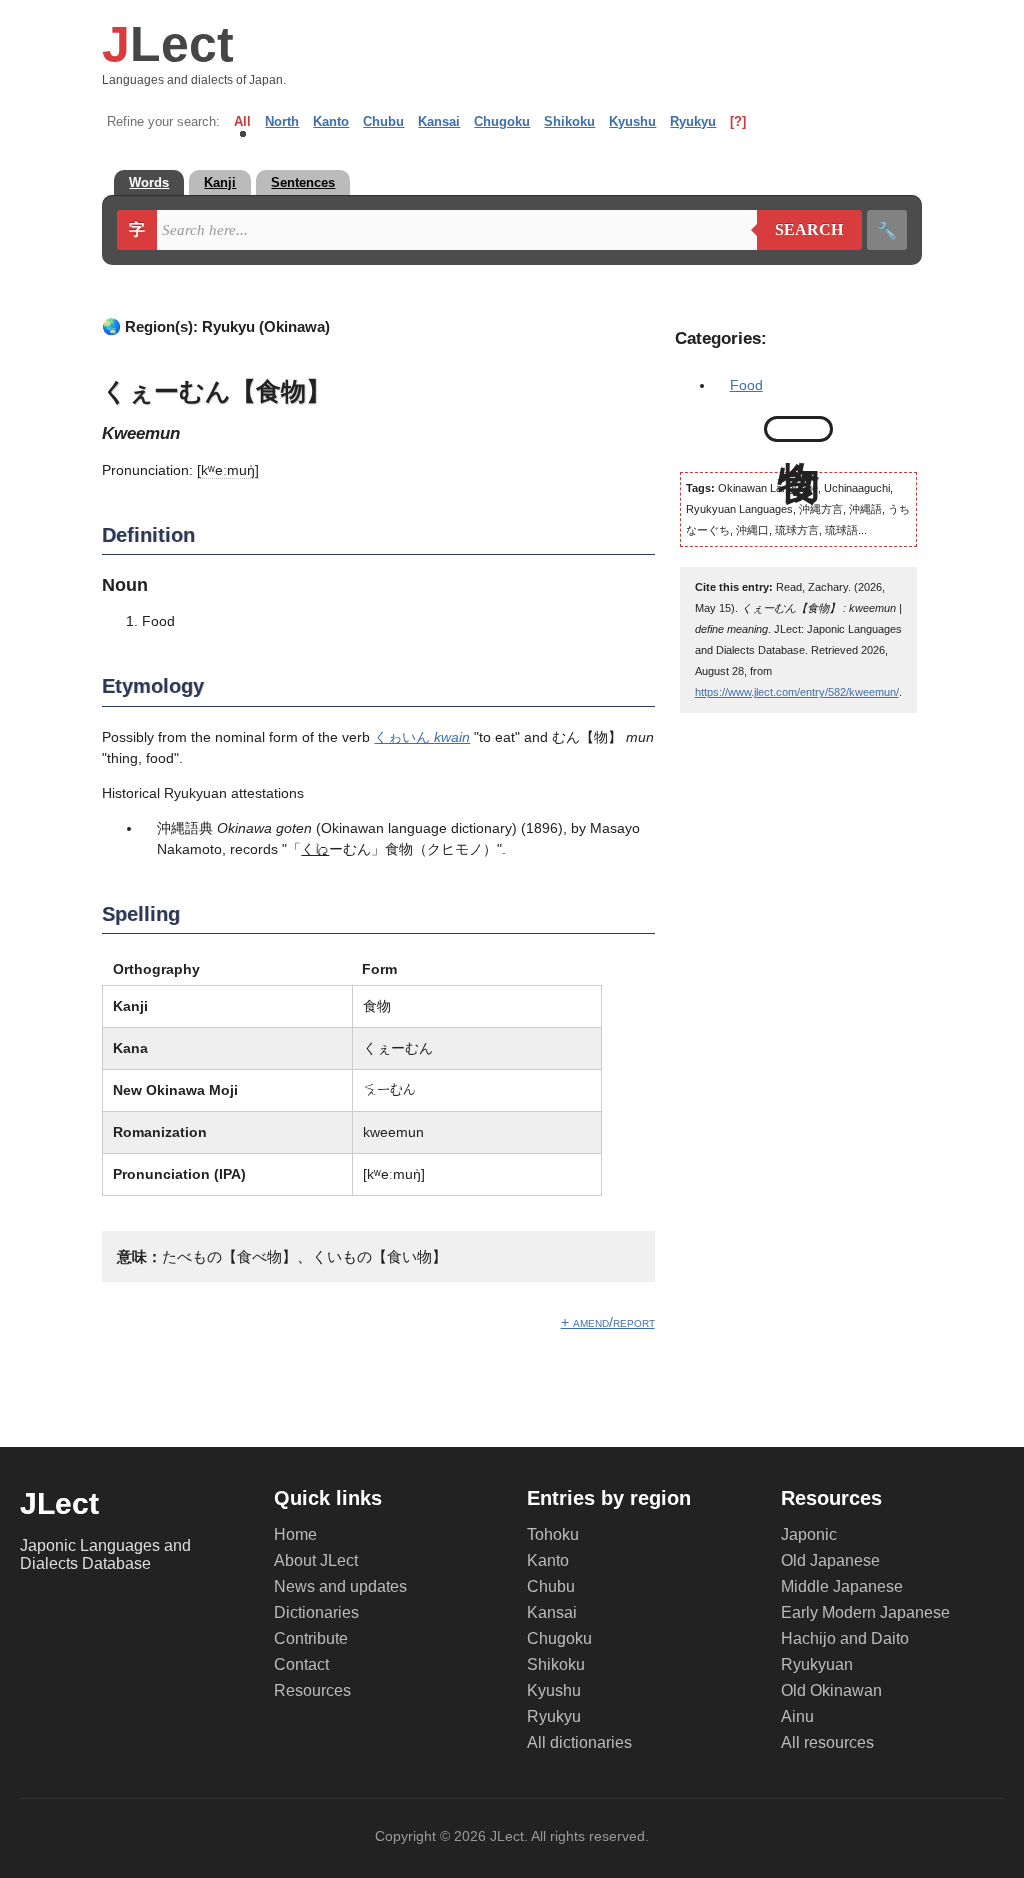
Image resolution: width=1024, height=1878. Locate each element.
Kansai (439, 121)
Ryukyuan (817, 1664)
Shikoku (569, 121)
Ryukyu (693, 121)
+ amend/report (608, 1322)
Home (295, 1534)
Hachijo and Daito (845, 1638)
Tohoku (553, 1534)
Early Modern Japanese (865, 1612)
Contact (301, 1664)
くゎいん (422, 737)
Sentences (303, 182)
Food (746, 385)
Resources (312, 1690)
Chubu (383, 121)
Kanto (331, 121)
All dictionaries (579, 1742)
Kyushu (632, 121)
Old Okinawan (831, 1690)
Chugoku (502, 121)
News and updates (340, 1586)
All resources (827, 1742)
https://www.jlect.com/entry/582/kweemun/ (797, 692)
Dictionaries (316, 1612)
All (242, 121)
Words (149, 182)
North (282, 121)
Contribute (311, 1638)
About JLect (316, 1560)
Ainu (797, 1716)
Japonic (809, 1534)
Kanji (220, 182)
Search (800, 230)
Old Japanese (830, 1560)
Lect (168, 44)
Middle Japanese (842, 1586)
